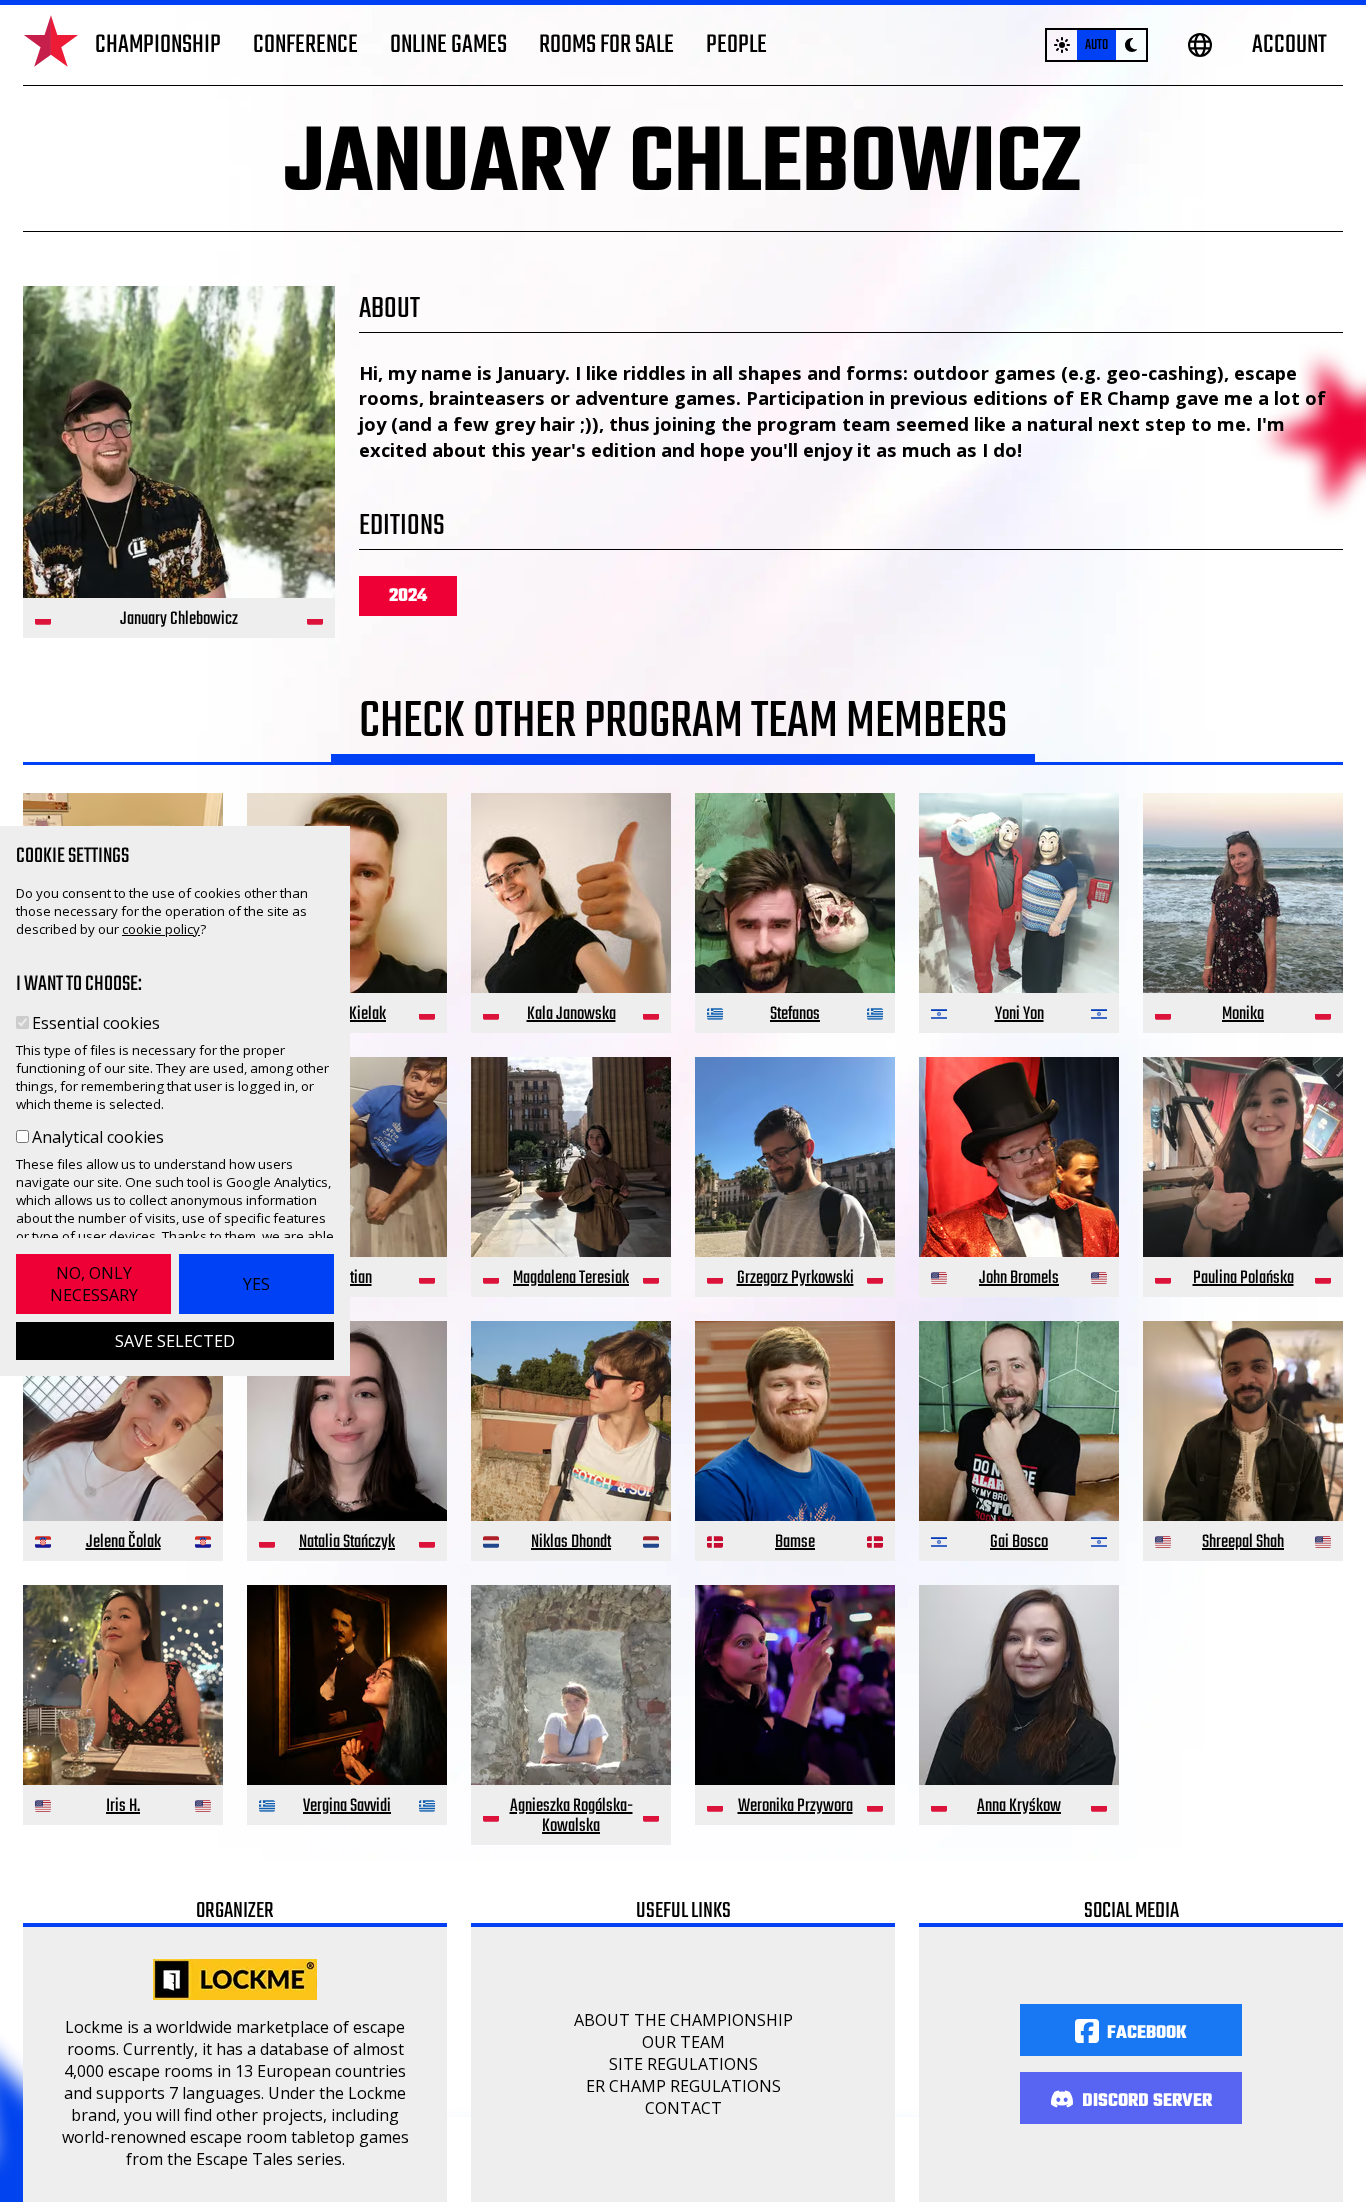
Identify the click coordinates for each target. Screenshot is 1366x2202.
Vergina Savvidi (347, 1806)
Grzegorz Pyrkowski (795, 1278)
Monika (1243, 1014)
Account (1289, 45)
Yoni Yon (1019, 1014)
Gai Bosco (1019, 1542)
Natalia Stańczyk (347, 1542)
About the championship (683, 2020)
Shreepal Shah (1243, 1542)
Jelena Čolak (123, 1542)
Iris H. (123, 1806)
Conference (305, 45)
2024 (408, 596)
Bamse (795, 1542)
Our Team (683, 2042)
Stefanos (795, 1014)
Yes (256, 1284)
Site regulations (683, 2064)
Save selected (175, 1341)
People (736, 45)
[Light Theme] (1062, 45)
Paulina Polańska (1243, 1278)
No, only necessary (94, 1284)
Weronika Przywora (795, 1806)
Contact (683, 2108)
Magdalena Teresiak (571, 1278)
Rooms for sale (606, 45)
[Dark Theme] (1131, 45)
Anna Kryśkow (1019, 1806)
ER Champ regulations (683, 2086)
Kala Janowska (571, 1014)
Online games (448, 45)
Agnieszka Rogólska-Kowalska (571, 1816)
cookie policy (161, 929)
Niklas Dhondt (571, 1542)
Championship (158, 45)
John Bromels (1019, 1278)
